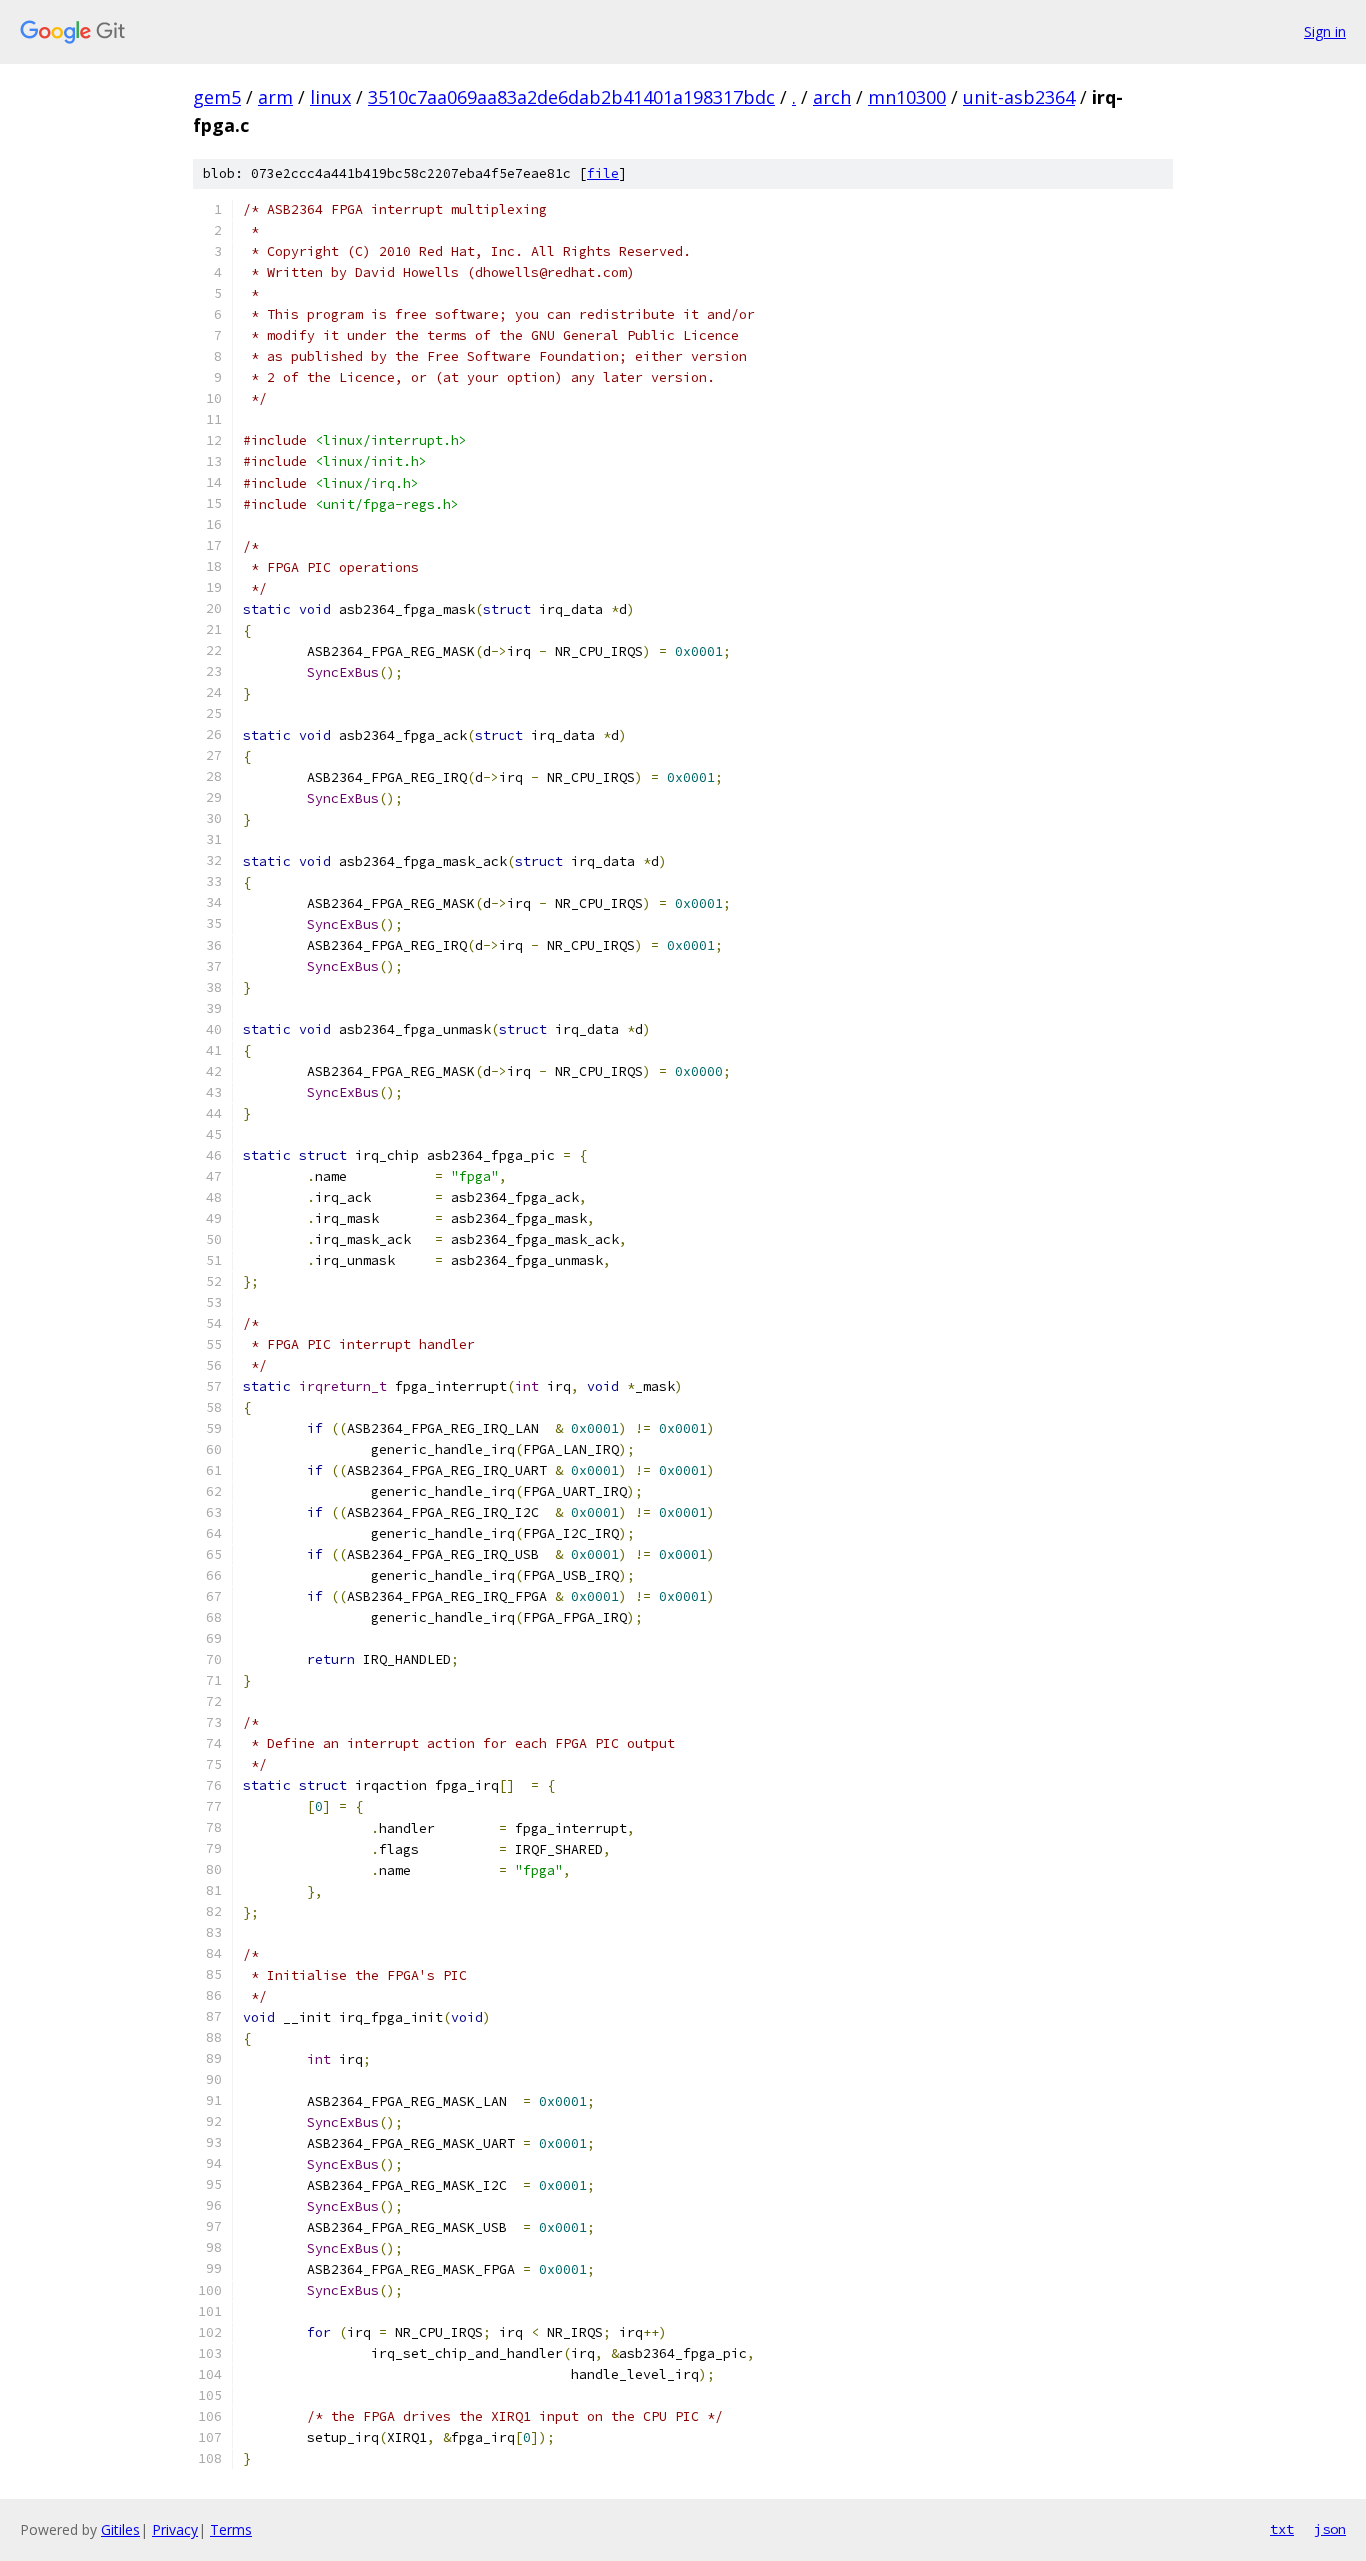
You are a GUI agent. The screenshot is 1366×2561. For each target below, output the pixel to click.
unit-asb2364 (1019, 97)
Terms (231, 2529)
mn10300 (907, 97)
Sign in (1325, 31)
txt (1282, 2529)
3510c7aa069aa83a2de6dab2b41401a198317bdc (571, 97)
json (1330, 2529)
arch (832, 97)
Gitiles (120, 2529)
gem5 (217, 97)
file (603, 173)
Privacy (175, 2529)
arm (275, 97)
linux (330, 97)
